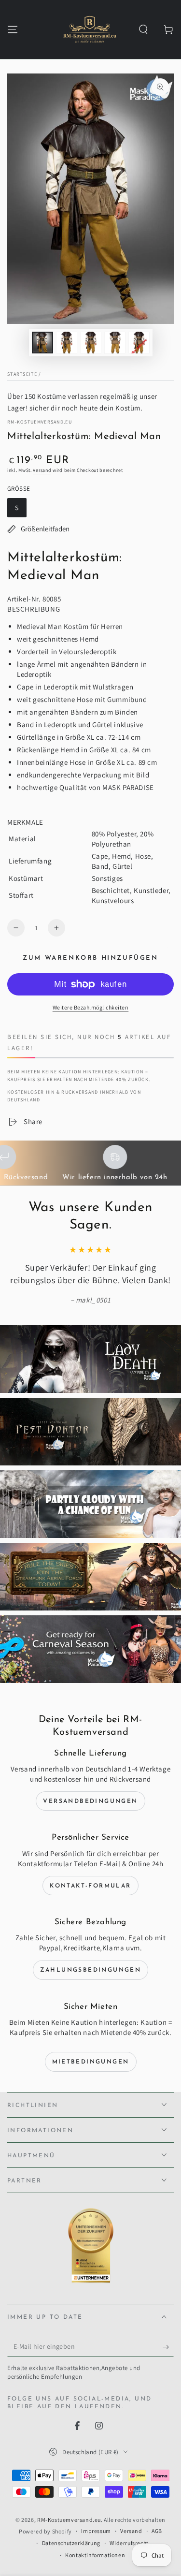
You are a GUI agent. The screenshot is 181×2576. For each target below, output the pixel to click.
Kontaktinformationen (95, 2555)
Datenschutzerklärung (71, 2543)
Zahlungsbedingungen (91, 1970)
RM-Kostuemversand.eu (40, 422)
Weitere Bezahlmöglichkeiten (91, 1007)
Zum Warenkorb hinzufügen (90, 958)
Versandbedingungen (90, 1801)
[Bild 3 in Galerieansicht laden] (91, 343)
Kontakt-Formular (90, 1886)
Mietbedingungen (91, 2062)
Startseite (22, 374)
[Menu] (13, 29)
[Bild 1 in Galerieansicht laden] (42, 343)
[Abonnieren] (168, 2347)
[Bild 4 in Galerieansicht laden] (115, 343)
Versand (42, 470)
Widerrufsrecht (129, 2543)
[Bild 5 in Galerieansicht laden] (139, 343)
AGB (157, 2531)
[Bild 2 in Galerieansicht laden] (67, 343)
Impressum (96, 2531)
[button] (143, 29)
